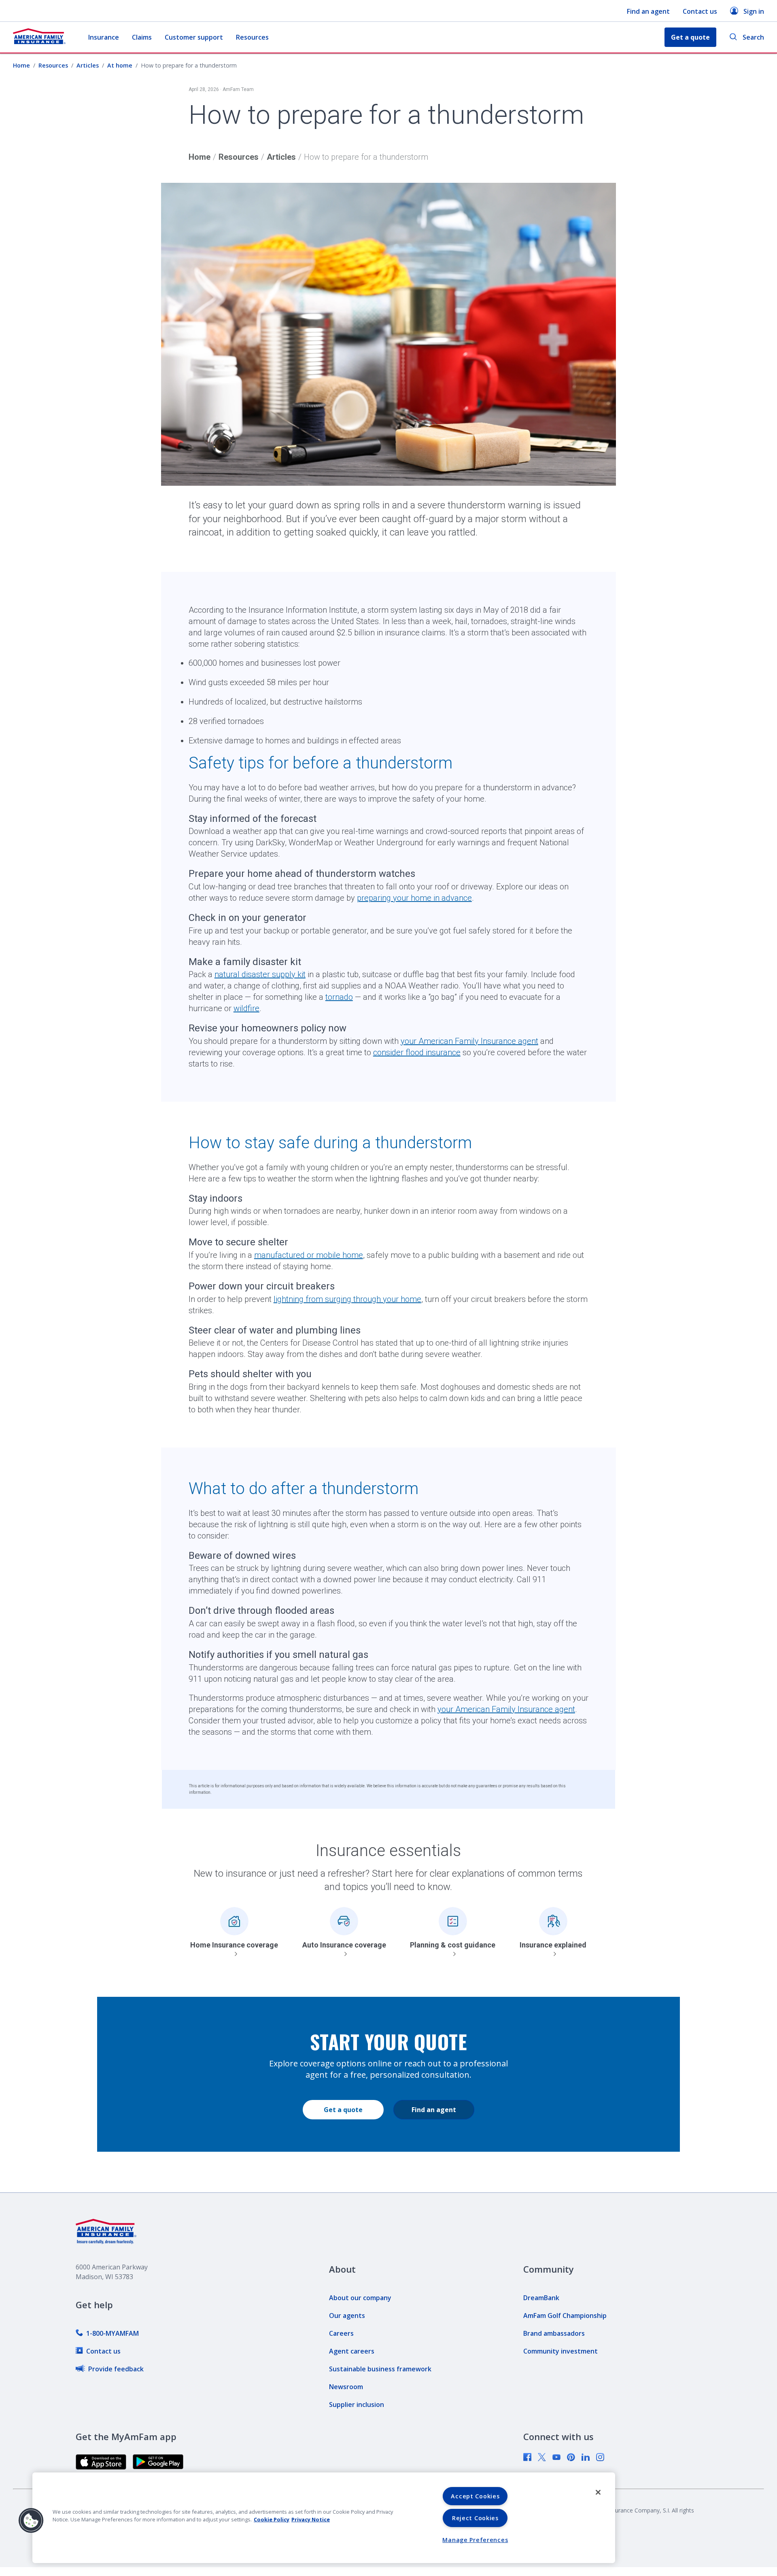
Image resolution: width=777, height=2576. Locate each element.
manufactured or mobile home (309, 1255)
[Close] (598, 2492)
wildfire (246, 1008)
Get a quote (343, 2110)
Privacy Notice (311, 2519)
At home (120, 65)
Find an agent (648, 11)
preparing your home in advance (414, 898)
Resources (252, 37)
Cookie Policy (272, 2519)
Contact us (700, 11)
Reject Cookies (475, 2518)
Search (753, 37)
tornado (339, 997)
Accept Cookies (475, 2496)
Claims (142, 37)
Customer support (194, 37)
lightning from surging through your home (347, 1299)
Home (21, 65)
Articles (88, 65)
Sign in (754, 11)
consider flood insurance (417, 1052)
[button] (31, 2521)
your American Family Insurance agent (469, 1041)
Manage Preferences (475, 2540)
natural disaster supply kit (260, 974)
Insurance (104, 37)
